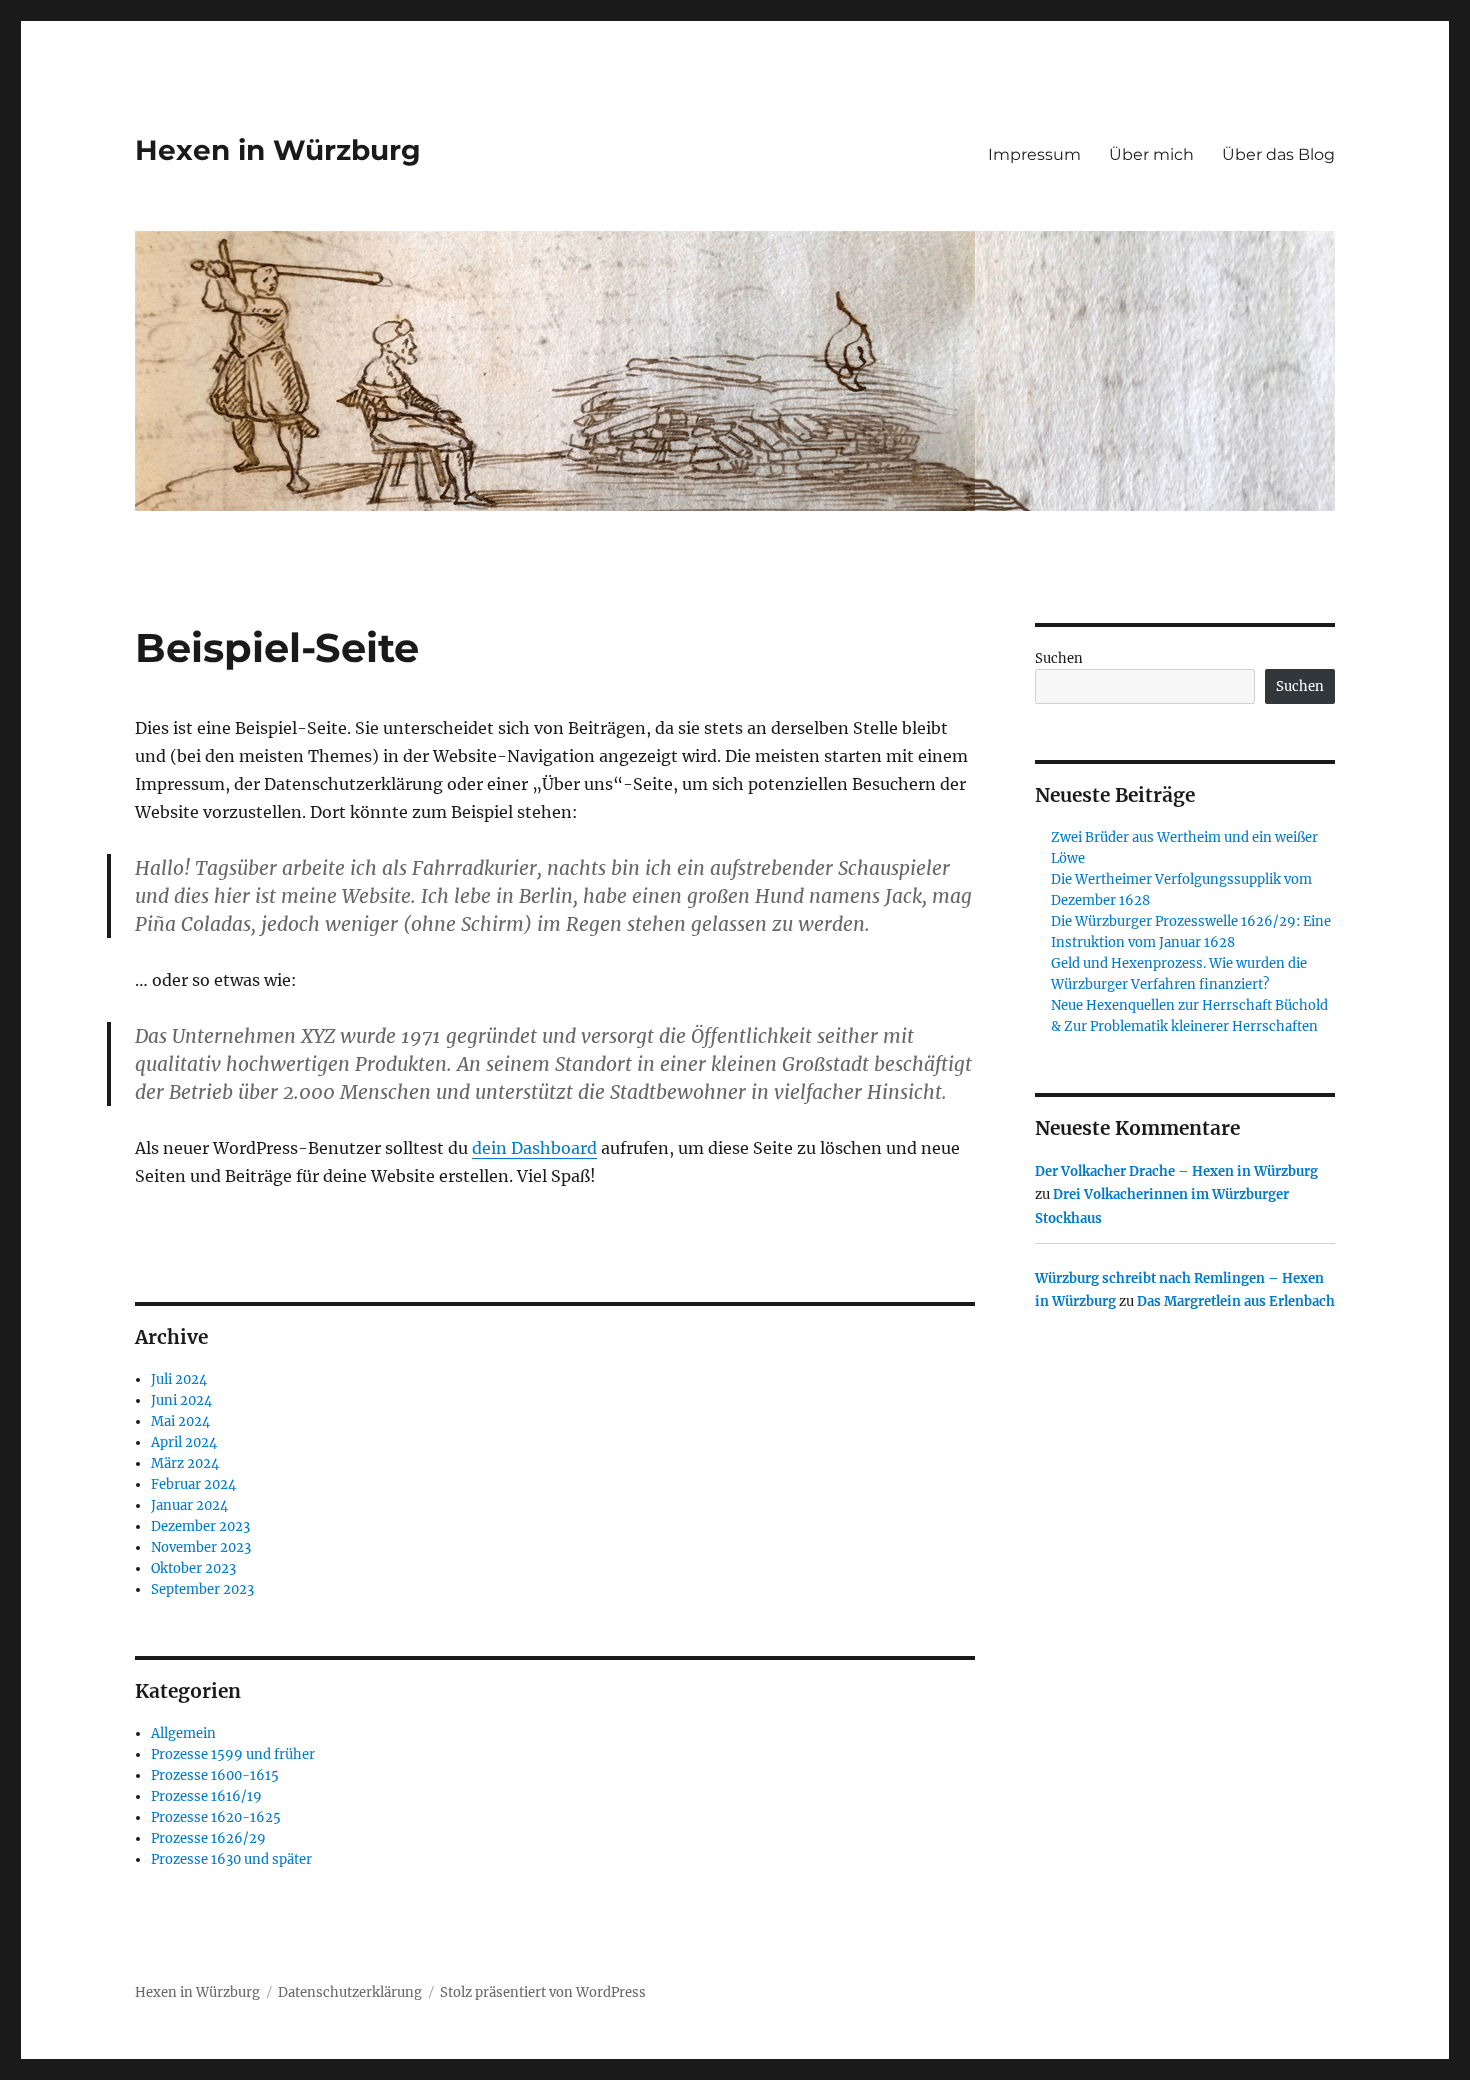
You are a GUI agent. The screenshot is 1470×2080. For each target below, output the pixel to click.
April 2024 (184, 1442)
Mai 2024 (180, 1421)
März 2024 (185, 1463)
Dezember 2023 (200, 1526)
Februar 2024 (193, 1484)
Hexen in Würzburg (278, 150)
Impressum (1034, 154)
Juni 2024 (181, 1400)
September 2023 (202, 1589)
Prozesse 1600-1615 (215, 1775)
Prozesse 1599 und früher (233, 1754)
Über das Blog (1278, 154)
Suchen (1059, 658)
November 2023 (201, 1547)
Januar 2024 (189, 1505)
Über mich (1151, 154)
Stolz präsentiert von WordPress (543, 1992)
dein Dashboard (534, 1148)
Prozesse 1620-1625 (216, 1817)
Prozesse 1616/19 (206, 1796)
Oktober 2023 (193, 1568)
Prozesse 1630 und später (231, 1859)
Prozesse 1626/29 (208, 1838)
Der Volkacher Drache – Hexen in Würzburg (1176, 1171)
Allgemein (183, 1733)
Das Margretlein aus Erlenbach (1236, 1301)
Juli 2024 (179, 1379)
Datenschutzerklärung (350, 1992)
